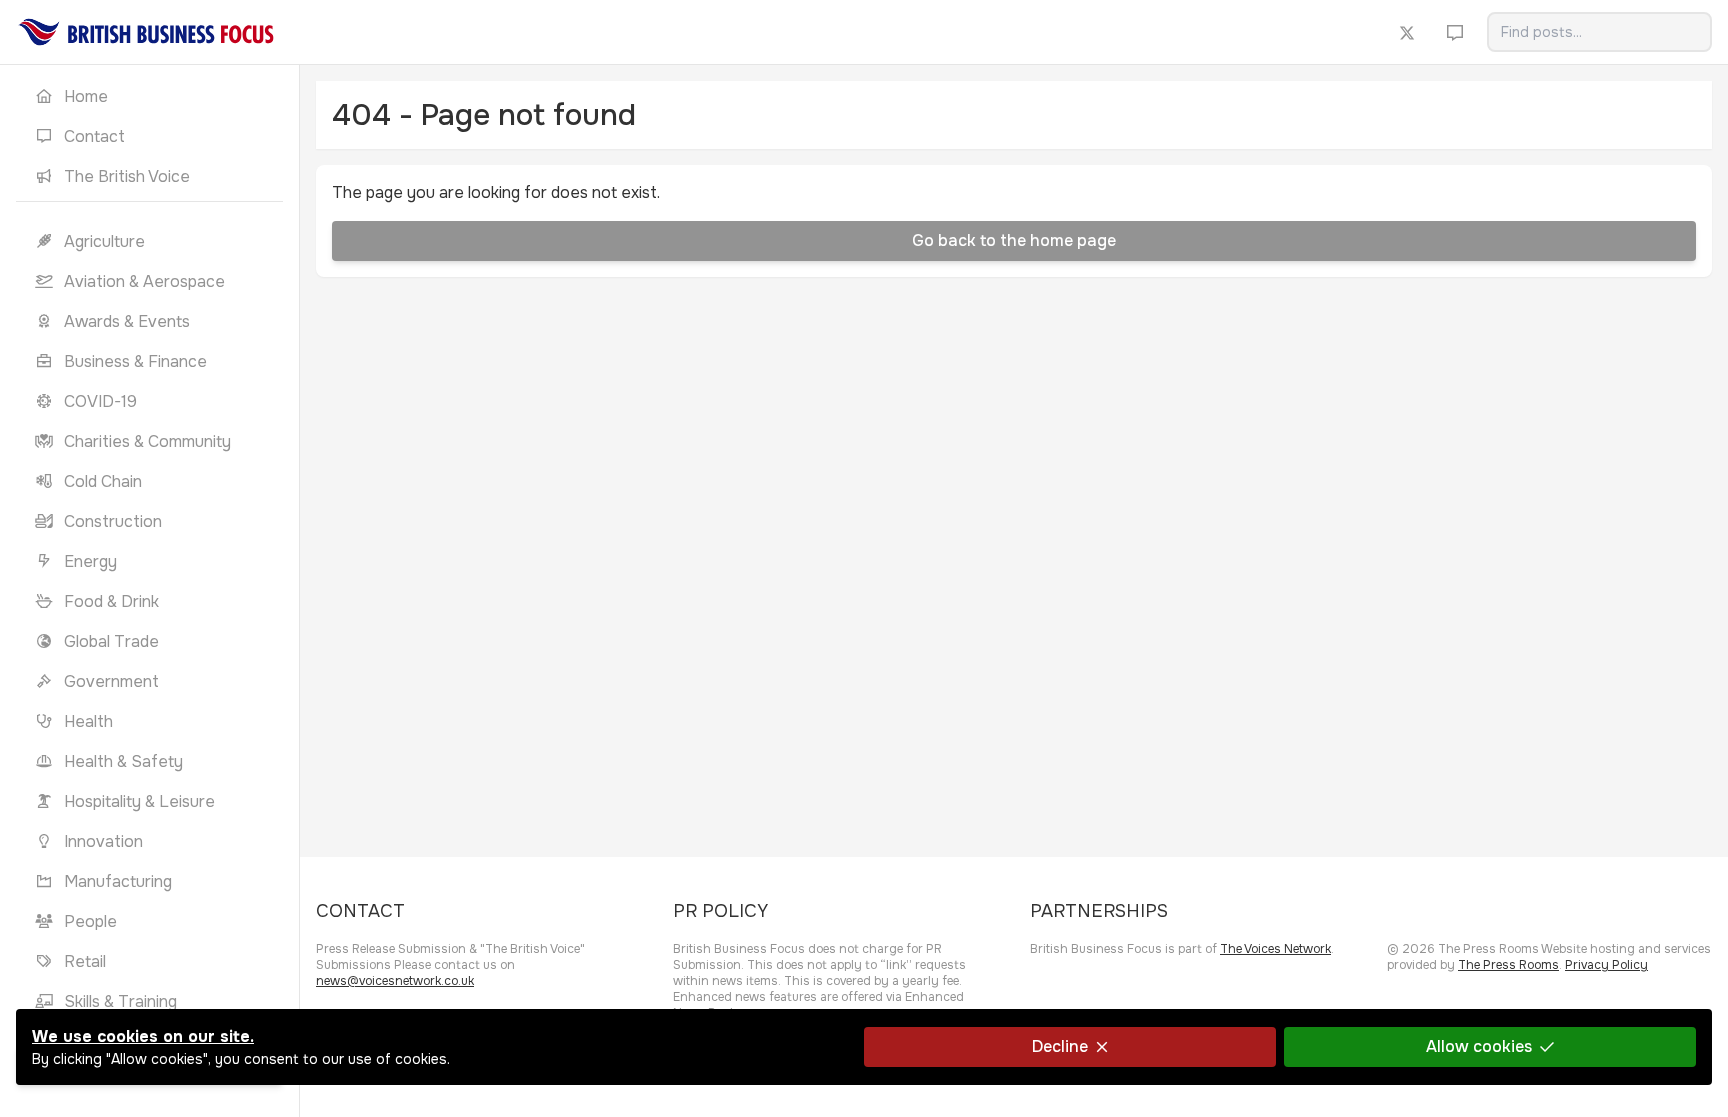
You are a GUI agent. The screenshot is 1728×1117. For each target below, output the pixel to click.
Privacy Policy (1606, 965)
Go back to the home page (1014, 240)
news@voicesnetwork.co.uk (395, 981)
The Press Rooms (1508, 965)
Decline (1060, 1046)
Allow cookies (1479, 1046)
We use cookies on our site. (143, 1036)
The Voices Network (1275, 949)
